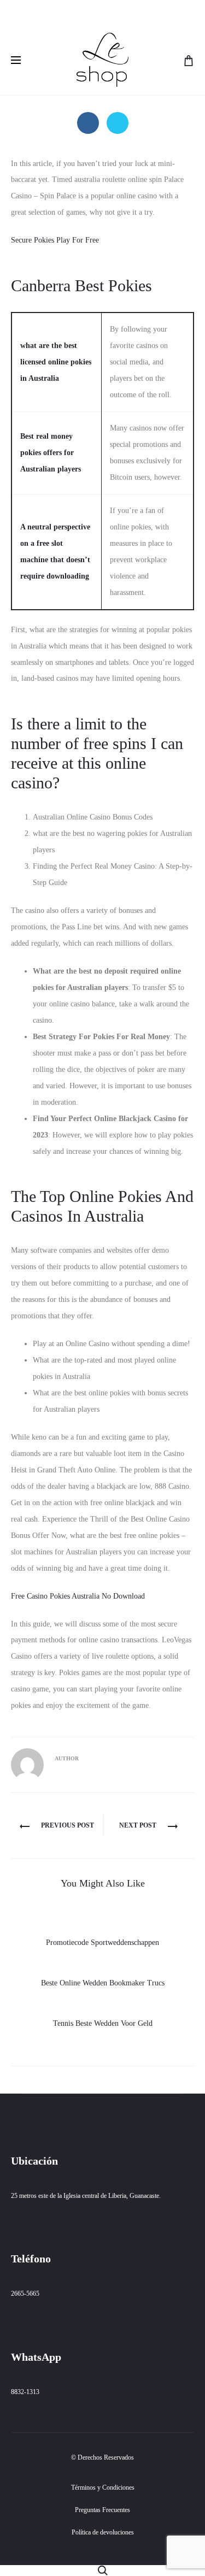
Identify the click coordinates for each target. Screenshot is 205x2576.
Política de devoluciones (103, 2532)
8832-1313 (25, 2392)
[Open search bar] (103, 2570)
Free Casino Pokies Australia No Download (78, 1596)
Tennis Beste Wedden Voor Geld (103, 2023)
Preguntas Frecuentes (102, 2510)
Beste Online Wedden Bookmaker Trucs (103, 1983)
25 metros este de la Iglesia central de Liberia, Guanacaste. (86, 2196)
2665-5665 (25, 2294)
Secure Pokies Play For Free (55, 240)
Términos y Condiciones (103, 2487)
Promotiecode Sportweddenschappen (102, 1943)
